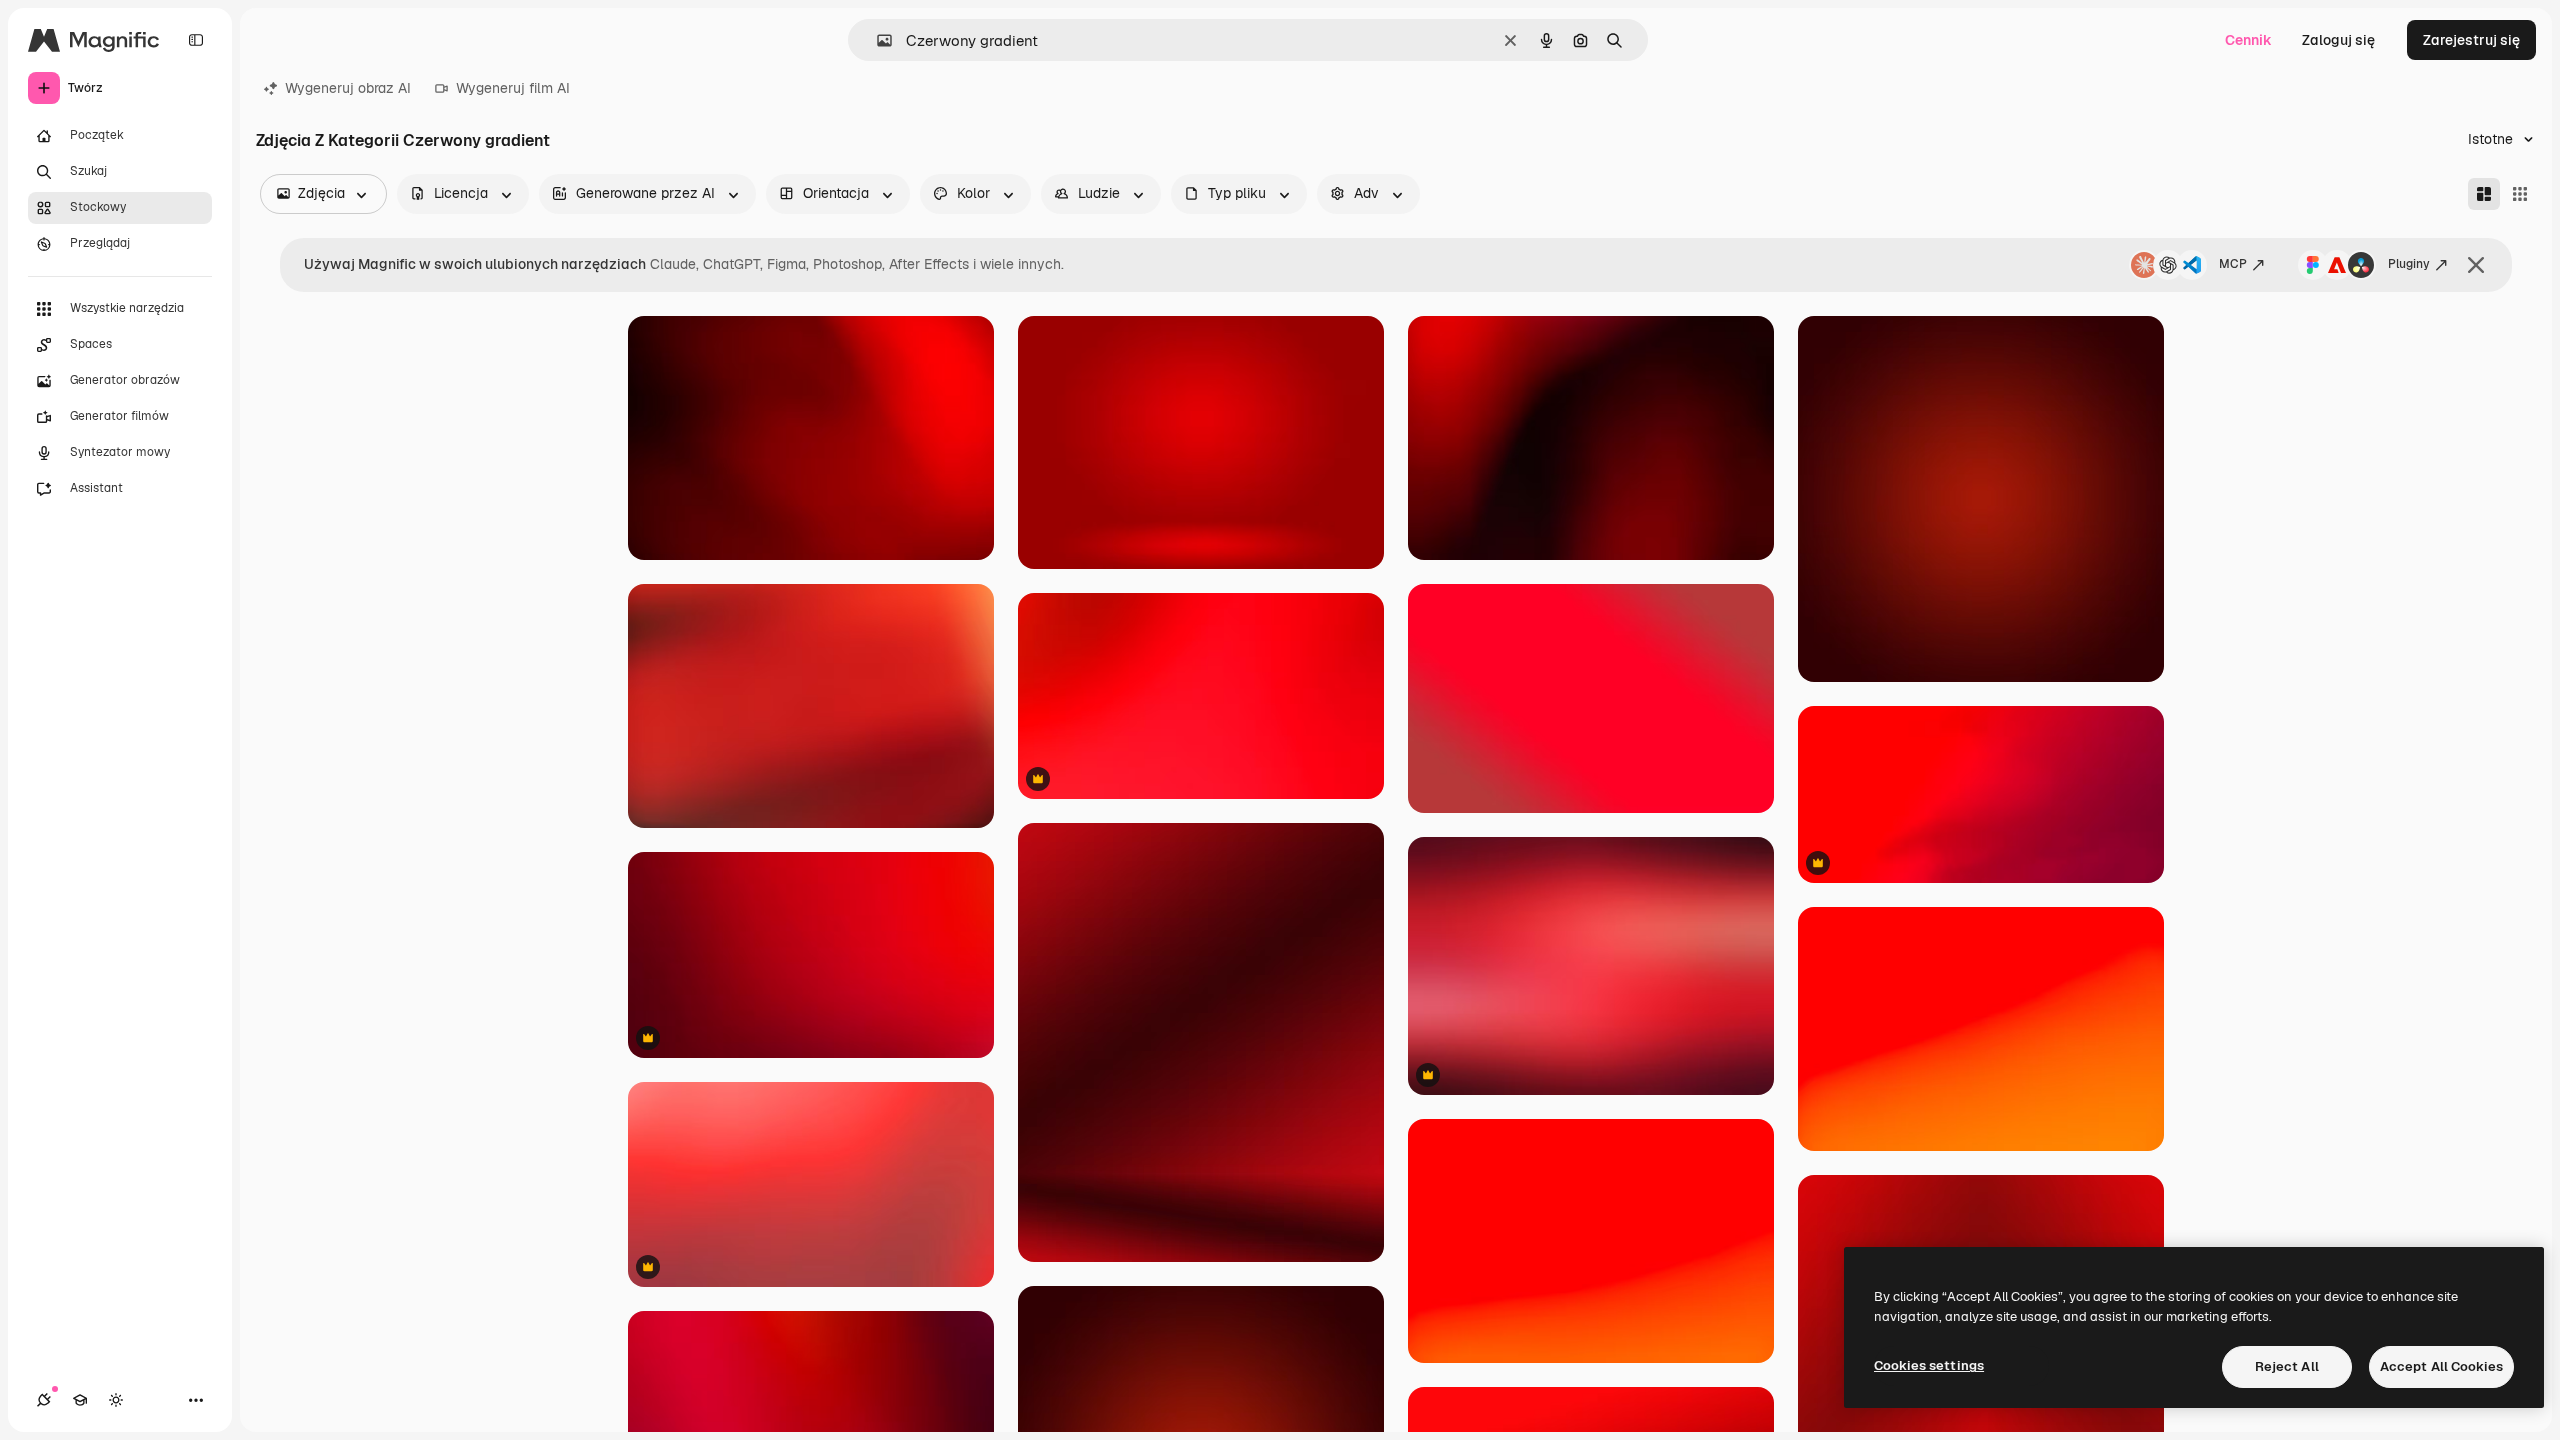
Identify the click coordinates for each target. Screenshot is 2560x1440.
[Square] (2520, 194)
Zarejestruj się (2471, 40)
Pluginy (2409, 264)
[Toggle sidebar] (196, 40)
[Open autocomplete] (876, 40)
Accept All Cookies (2441, 1366)
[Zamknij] (2476, 265)
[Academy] (80, 1400)
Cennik (2248, 40)
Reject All (2287, 1366)
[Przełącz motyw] (116, 1400)
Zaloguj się (2338, 40)
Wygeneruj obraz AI (348, 88)
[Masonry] (2484, 194)
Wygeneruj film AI (513, 88)
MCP (2233, 264)
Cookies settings (1929, 1365)
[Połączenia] (44, 1400)
